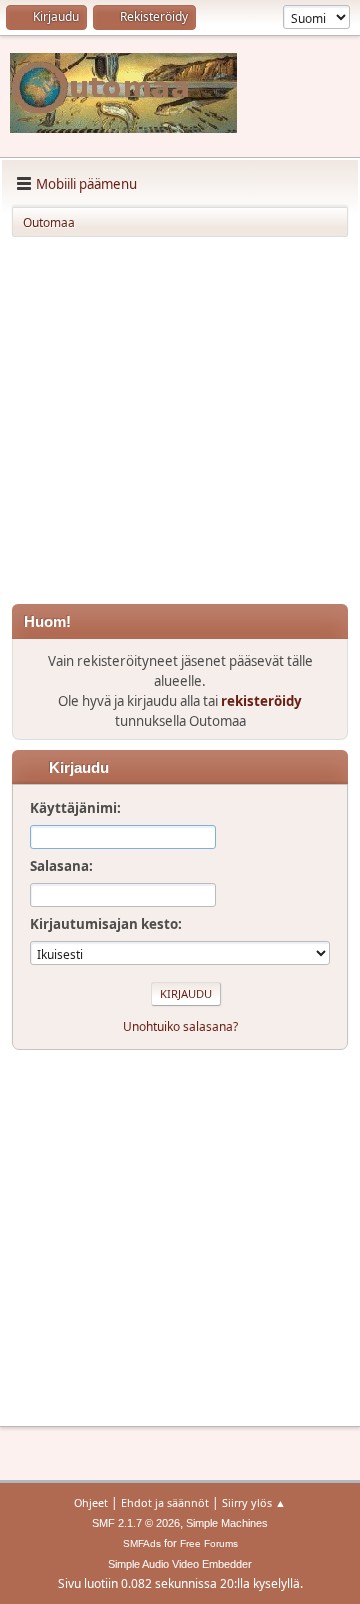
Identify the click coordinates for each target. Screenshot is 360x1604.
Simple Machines (227, 1523)
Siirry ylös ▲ (254, 1502)
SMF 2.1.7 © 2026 (136, 1523)
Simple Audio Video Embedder (180, 1564)
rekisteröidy (261, 701)
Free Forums (209, 1543)
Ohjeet (91, 1502)
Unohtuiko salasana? (180, 1026)
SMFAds (142, 1543)
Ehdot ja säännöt (165, 1502)
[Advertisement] (180, 424)
